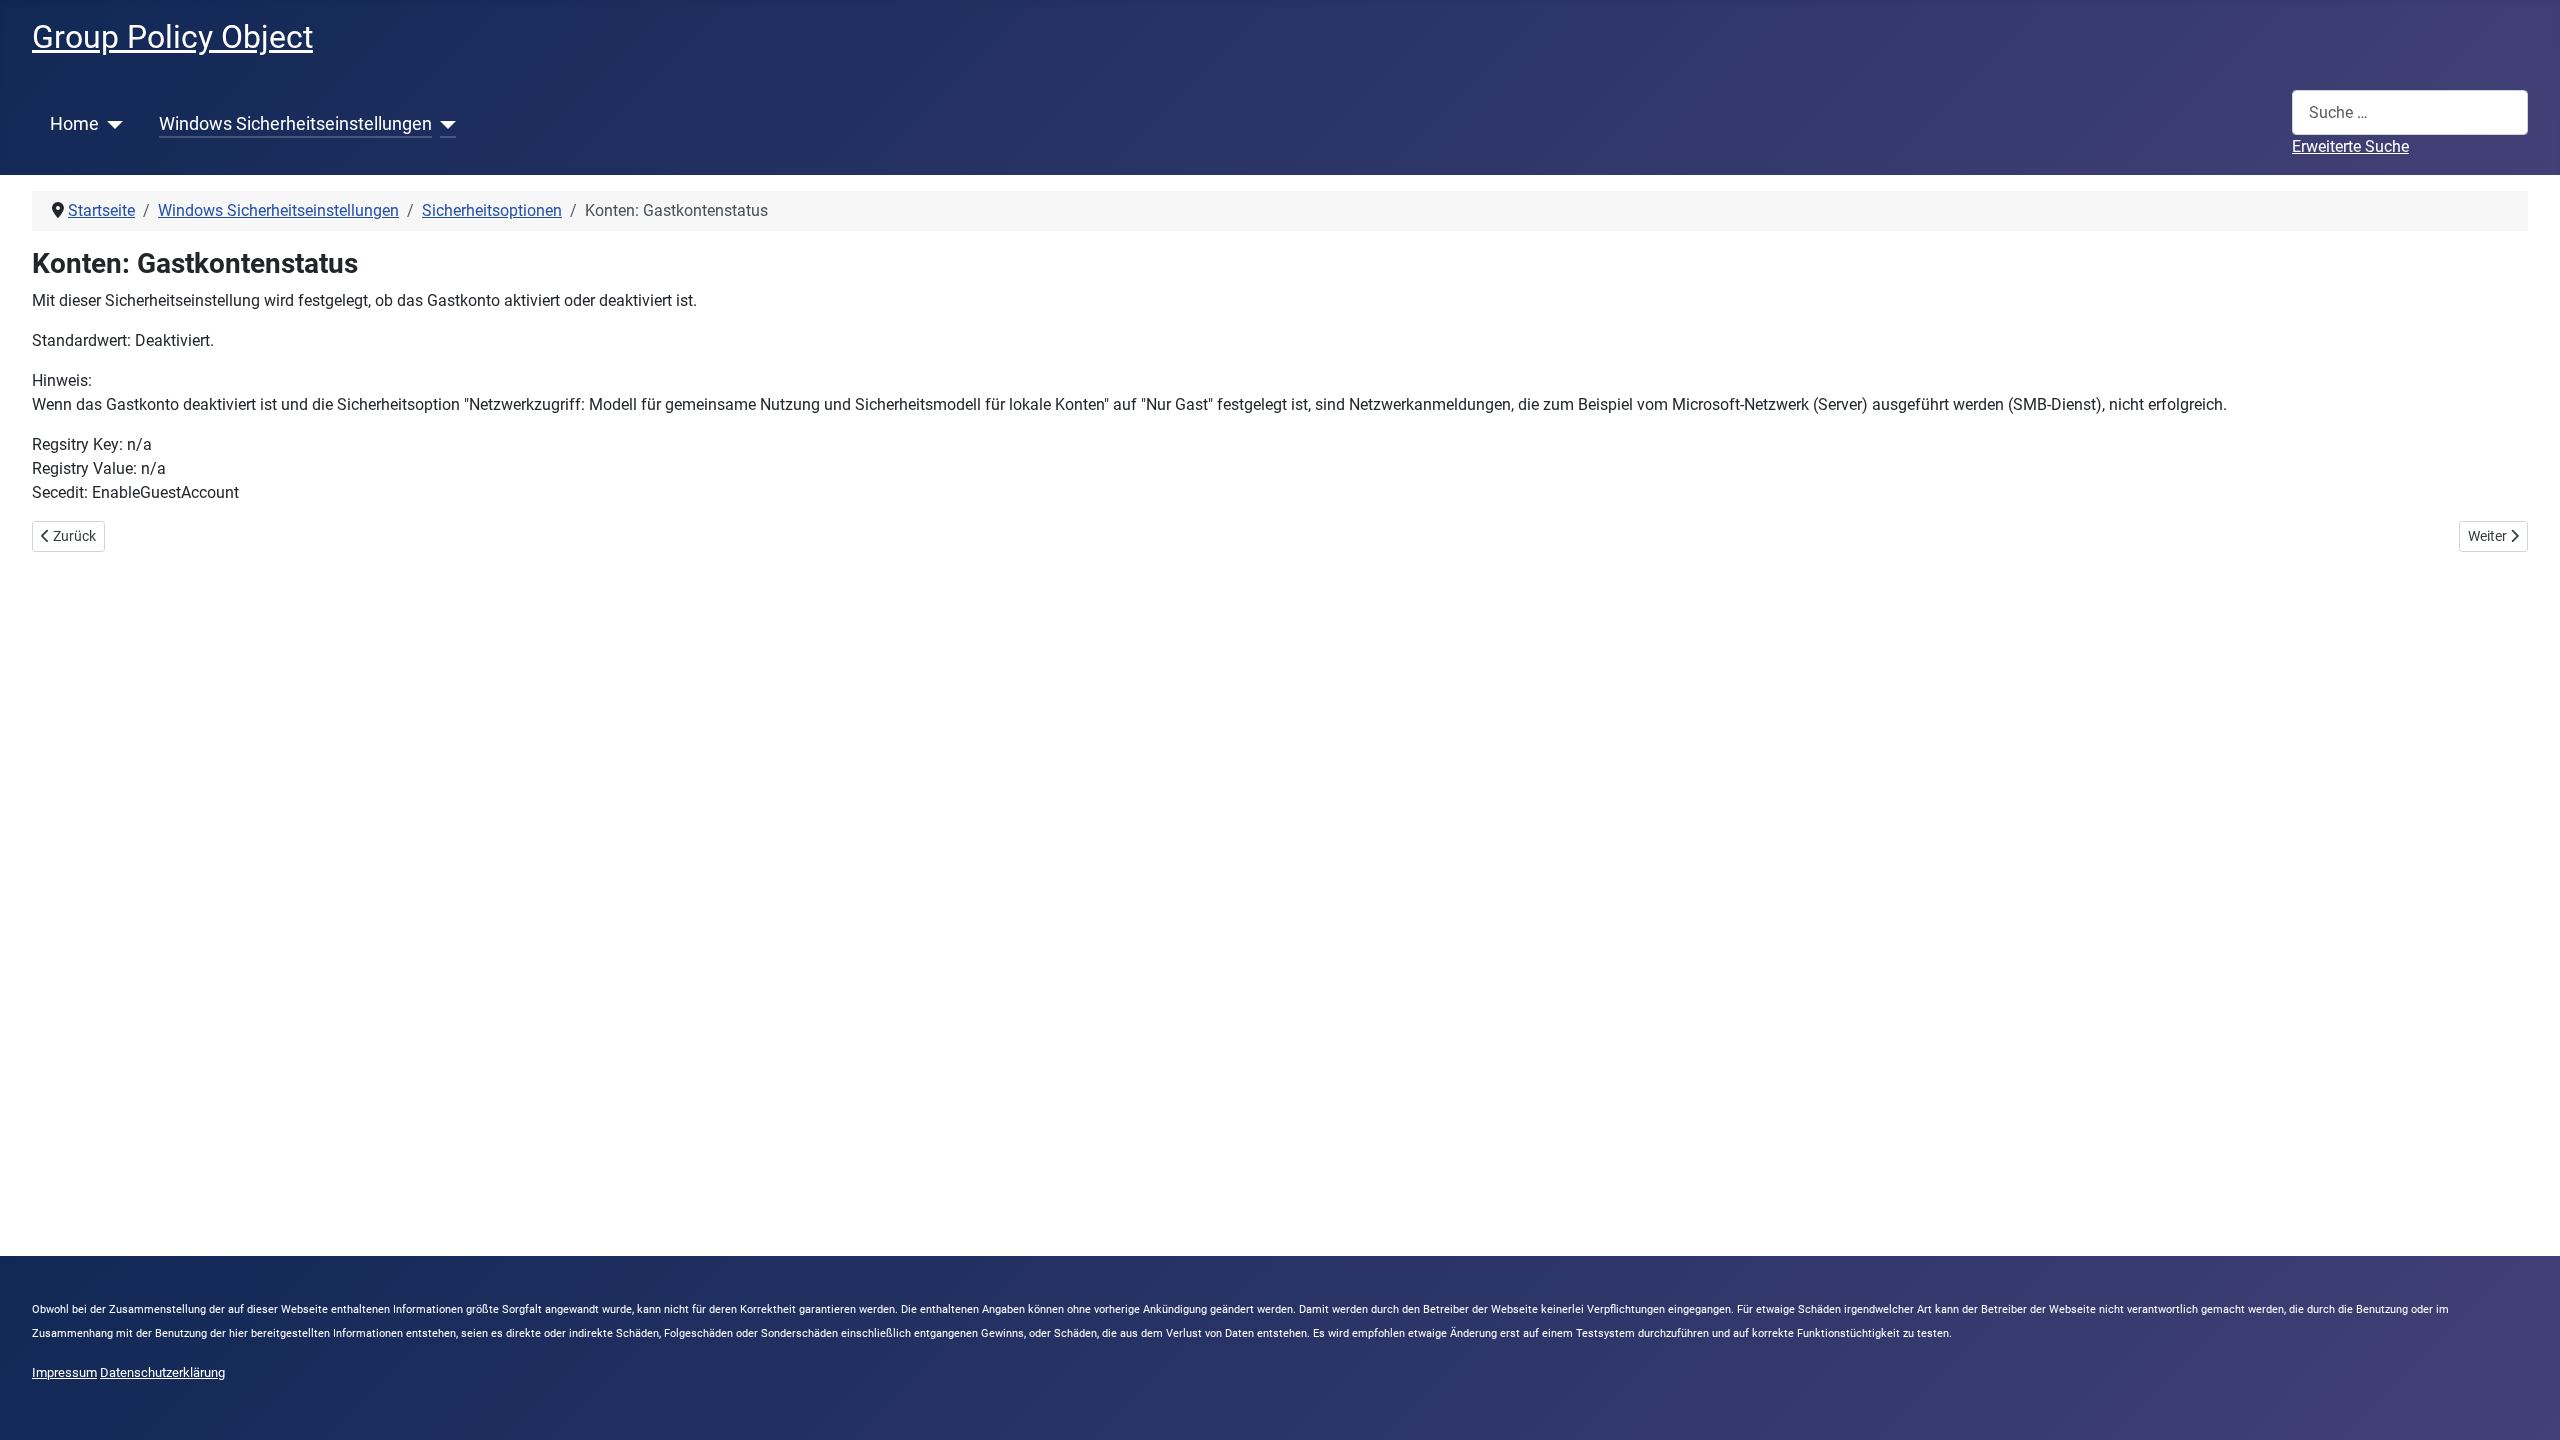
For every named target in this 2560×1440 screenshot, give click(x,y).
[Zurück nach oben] (2525, 1403)
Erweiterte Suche (2350, 146)
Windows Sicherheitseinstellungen (295, 124)
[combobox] (2410, 112)
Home (74, 124)
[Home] (111, 124)
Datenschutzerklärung (162, 1372)
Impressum (64, 1372)
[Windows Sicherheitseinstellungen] (444, 124)
